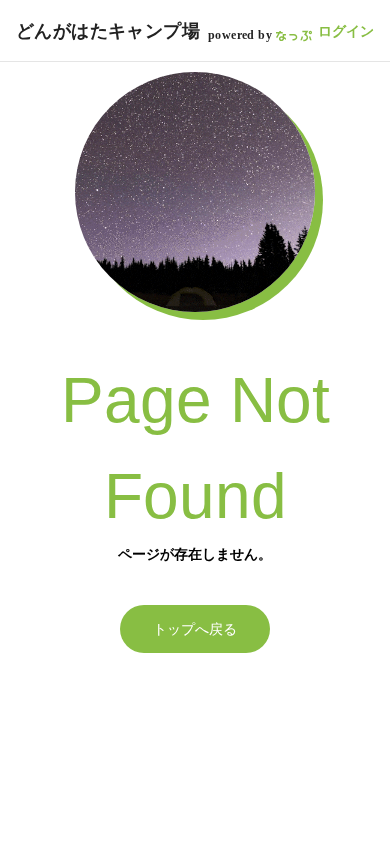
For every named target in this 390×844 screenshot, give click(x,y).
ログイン (346, 31)
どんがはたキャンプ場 (108, 31)
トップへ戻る (195, 629)
